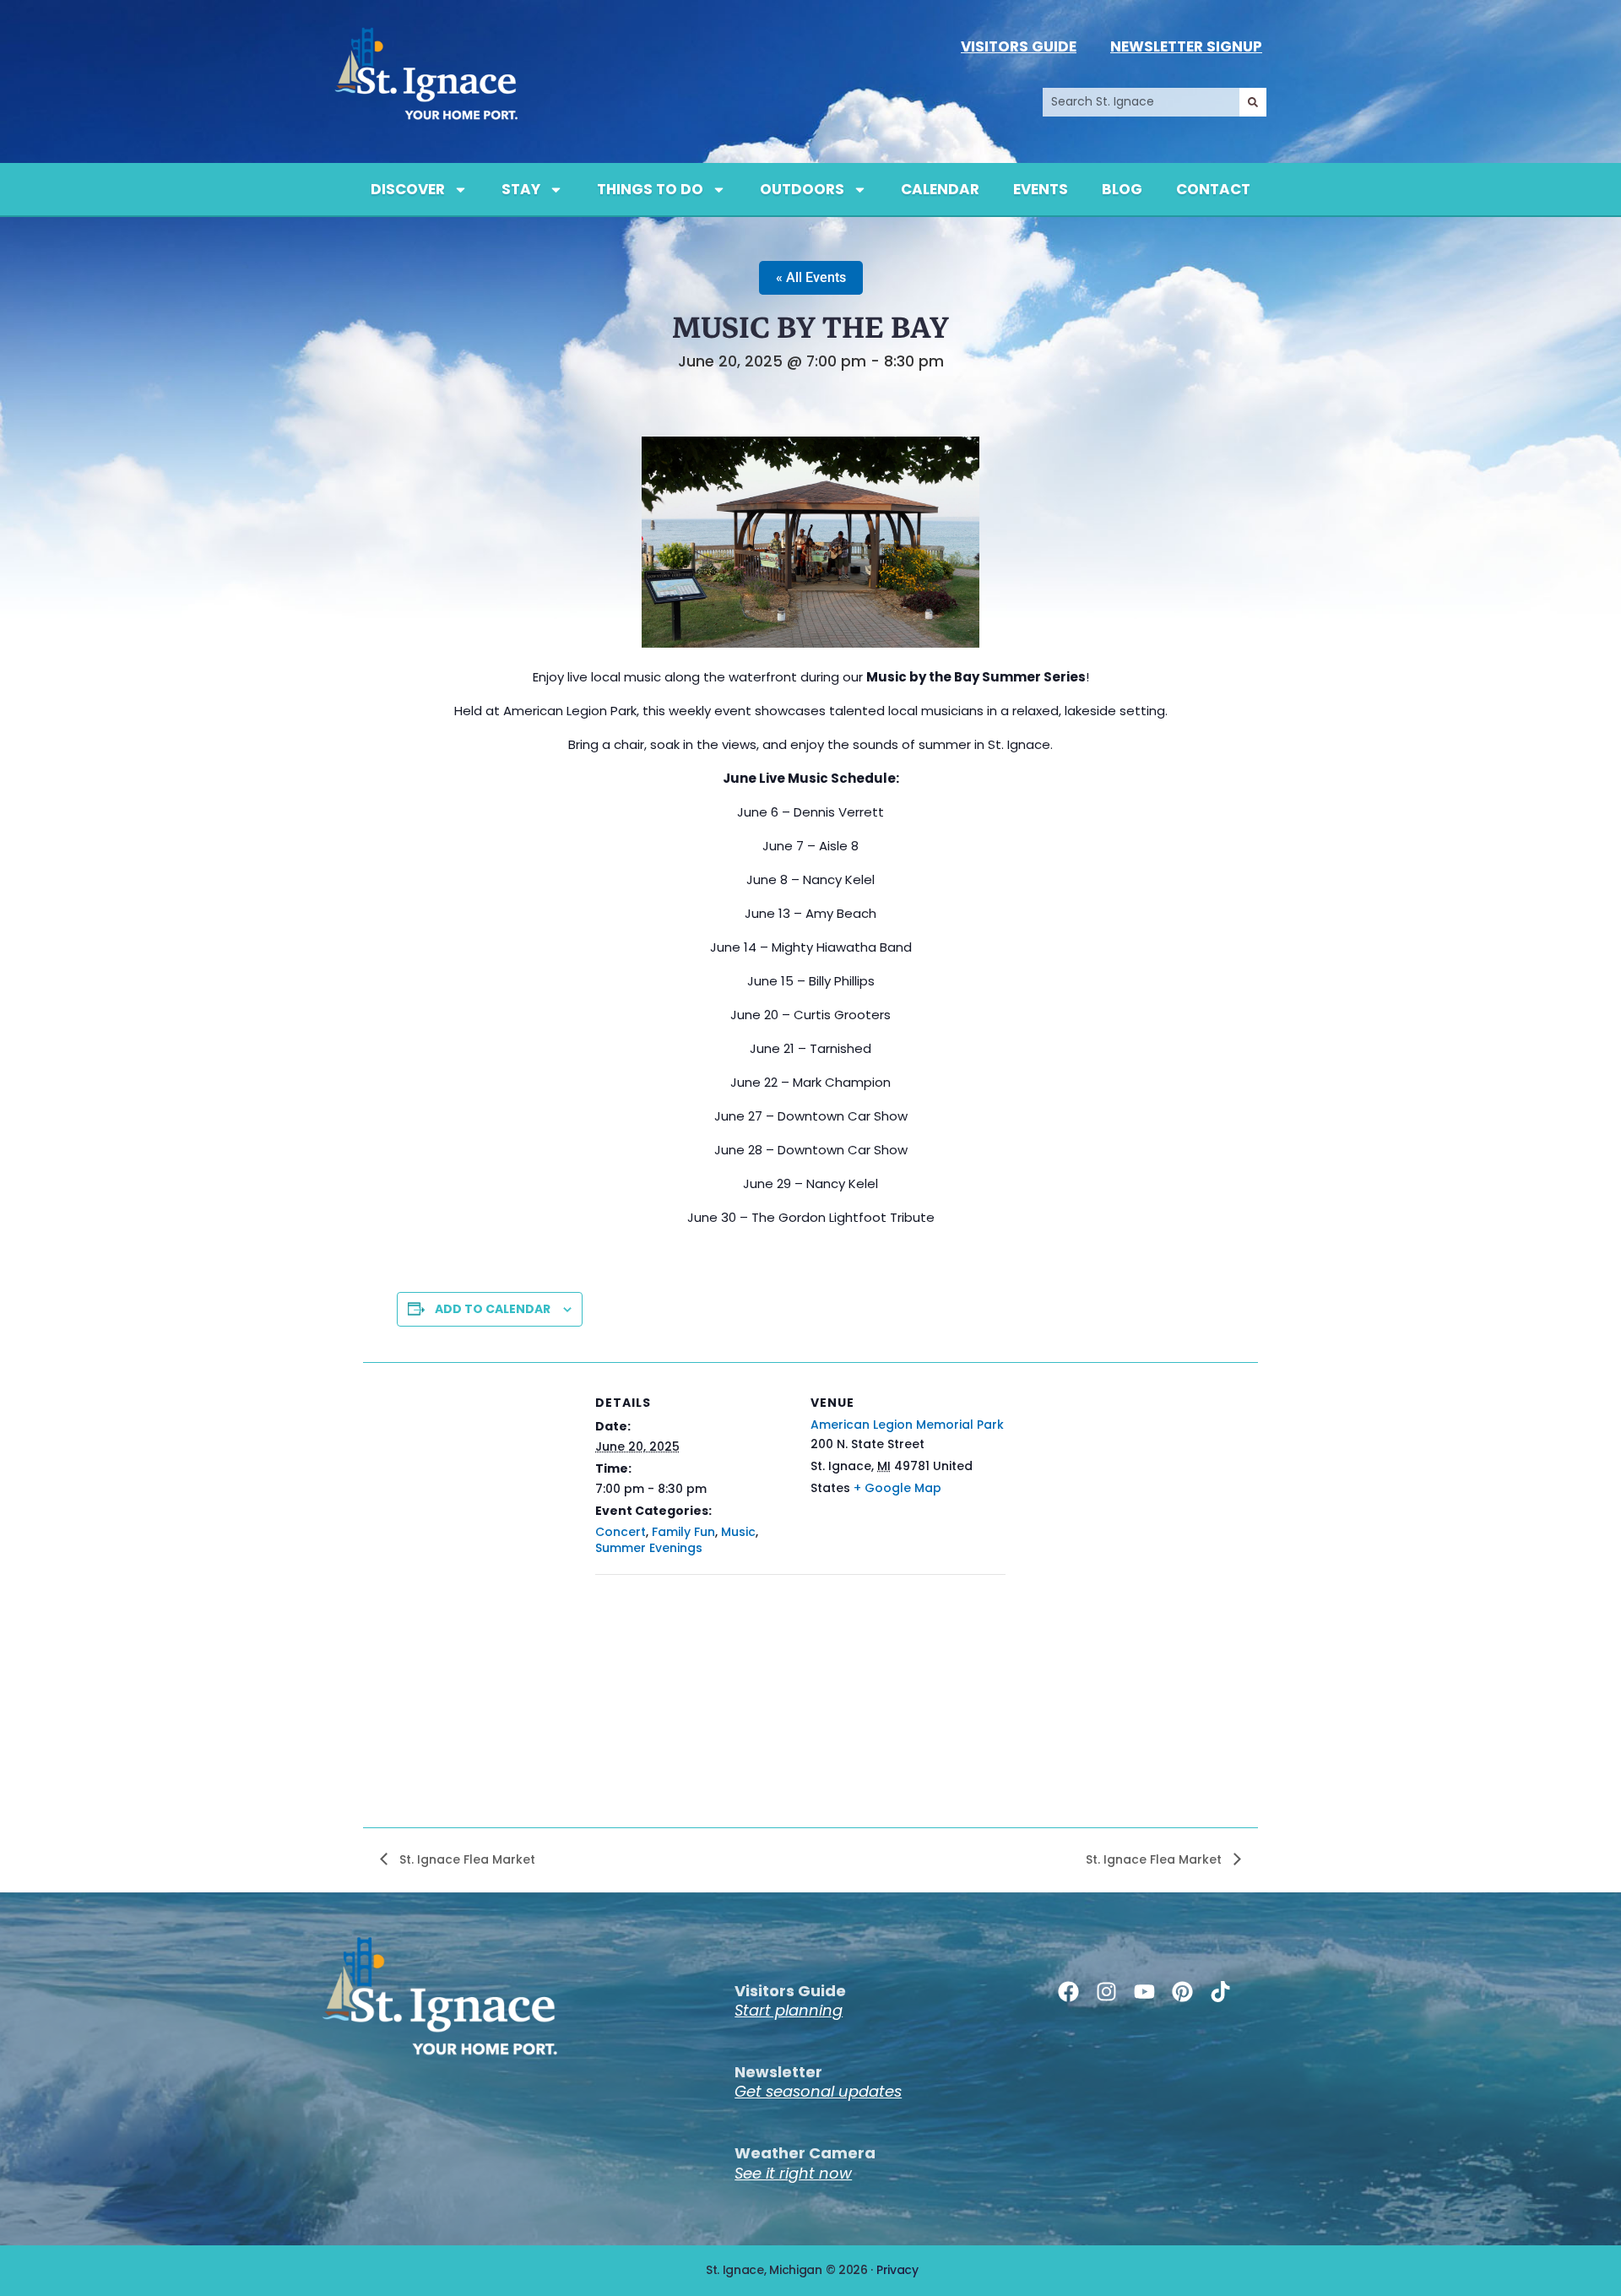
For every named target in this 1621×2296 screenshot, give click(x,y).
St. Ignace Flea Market (466, 1859)
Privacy (897, 2270)
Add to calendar (493, 1309)
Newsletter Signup (1186, 46)
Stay (521, 189)
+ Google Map (897, 1488)
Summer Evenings (649, 1548)
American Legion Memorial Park (907, 1425)
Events (1041, 189)
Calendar (940, 189)
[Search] (1253, 102)
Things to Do (650, 189)
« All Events (811, 277)
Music (738, 1532)
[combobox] (1141, 102)
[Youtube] (1144, 1992)
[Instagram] (1106, 1992)
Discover (408, 189)
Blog (1122, 189)
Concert (621, 1532)
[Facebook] (1068, 1992)
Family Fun (683, 1532)
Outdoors (802, 189)
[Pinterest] (1182, 1992)
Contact (1213, 189)
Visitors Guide (1019, 46)
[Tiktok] (1220, 1992)
